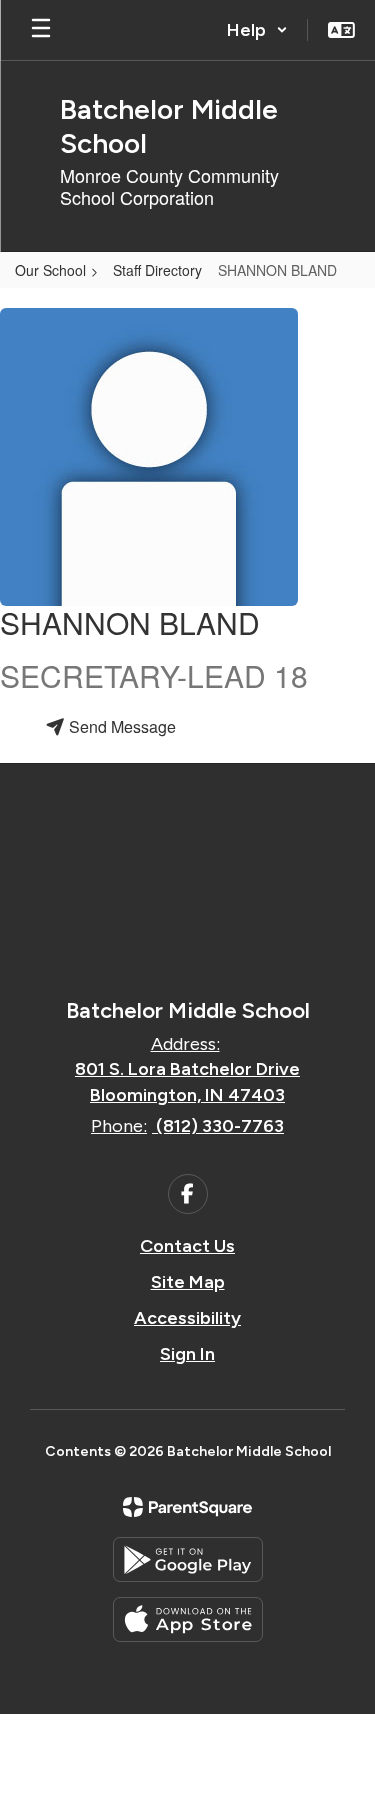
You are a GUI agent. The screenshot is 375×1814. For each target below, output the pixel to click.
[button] (257, 30)
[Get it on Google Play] (188, 1559)
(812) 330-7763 (220, 1126)
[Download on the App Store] (188, 1619)
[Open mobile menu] (41, 30)
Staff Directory (157, 270)
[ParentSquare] (187, 1507)
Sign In (187, 1354)
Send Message (120, 726)
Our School (50, 270)
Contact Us (187, 1246)
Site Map (188, 1282)
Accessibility (187, 1318)
